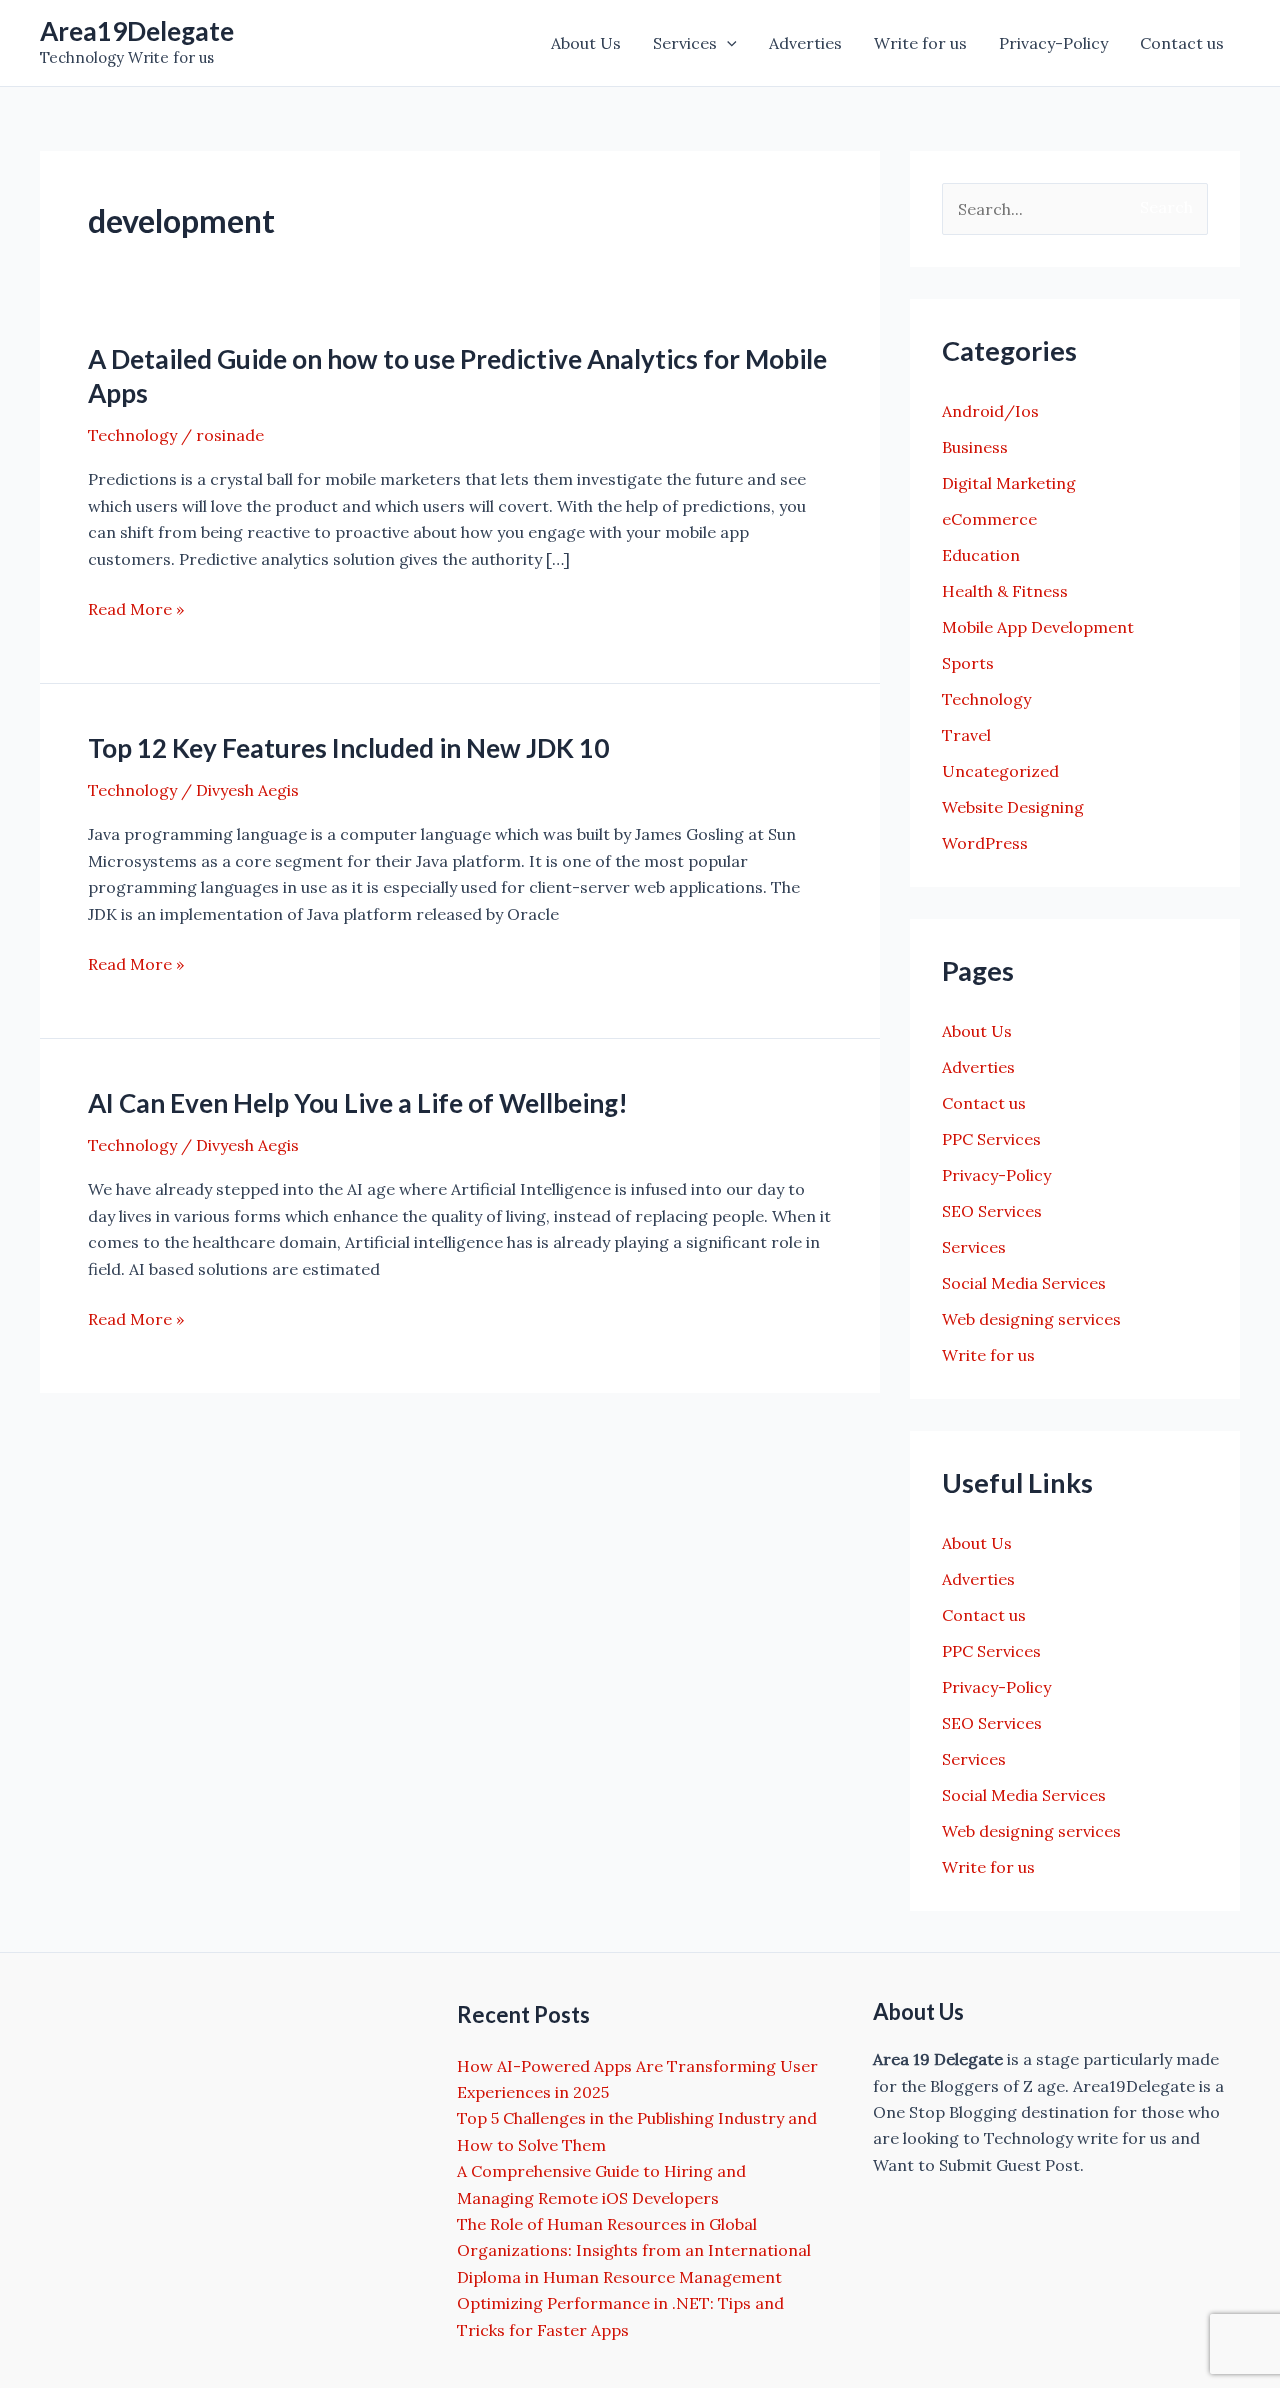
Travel (966, 735)
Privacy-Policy (1053, 43)
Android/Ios (990, 411)
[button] (727, 43)
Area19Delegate (137, 31)
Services (685, 43)
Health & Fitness (1005, 591)
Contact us (1182, 43)
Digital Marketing (1009, 483)
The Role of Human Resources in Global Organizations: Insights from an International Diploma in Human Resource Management (634, 2250)
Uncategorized (1000, 771)
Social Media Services (1024, 1283)
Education (981, 555)
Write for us (920, 43)
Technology (132, 435)
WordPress (985, 843)
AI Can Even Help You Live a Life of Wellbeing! (358, 1103)
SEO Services (992, 1211)
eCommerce (989, 519)
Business (975, 447)
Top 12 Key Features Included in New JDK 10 (348, 748)
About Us (586, 43)
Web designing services (1031, 1319)
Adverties (805, 43)
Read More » (136, 610)
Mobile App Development (1038, 627)
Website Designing (1013, 807)
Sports (968, 663)
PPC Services (991, 1139)
